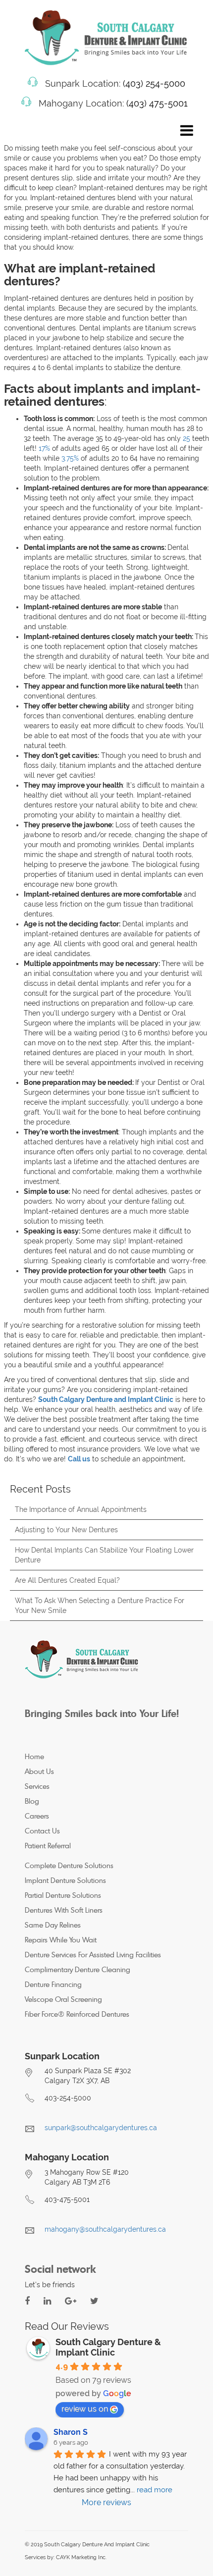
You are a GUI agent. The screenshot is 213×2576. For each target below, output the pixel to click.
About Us (39, 1771)
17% (44, 448)
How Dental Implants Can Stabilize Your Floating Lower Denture (104, 1555)
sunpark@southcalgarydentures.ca (101, 2128)
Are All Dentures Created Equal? (67, 1580)
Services (37, 1786)
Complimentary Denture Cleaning (78, 1969)
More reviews (106, 2502)
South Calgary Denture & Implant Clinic (108, 2347)
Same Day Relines (53, 1925)
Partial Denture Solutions (63, 1895)
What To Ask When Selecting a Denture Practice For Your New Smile (100, 1606)
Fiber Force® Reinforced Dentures (77, 2014)
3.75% (70, 458)
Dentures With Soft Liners (64, 1910)
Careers (37, 1816)
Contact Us (42, 1831)
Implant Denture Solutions (65, 1880)
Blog (32, 1801)
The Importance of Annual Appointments (81, 1509)
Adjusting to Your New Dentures (66, 1530)
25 (186, 438)
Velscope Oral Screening (63, 1999)
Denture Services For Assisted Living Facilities (93, 1955)
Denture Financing (53, 1984)
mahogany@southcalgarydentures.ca (105, 2229)
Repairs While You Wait (61, 1940)
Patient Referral (48, 1846)
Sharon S (71, 2432)
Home (34, 1756)
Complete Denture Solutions (69, 1865)
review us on (85, 2409)
